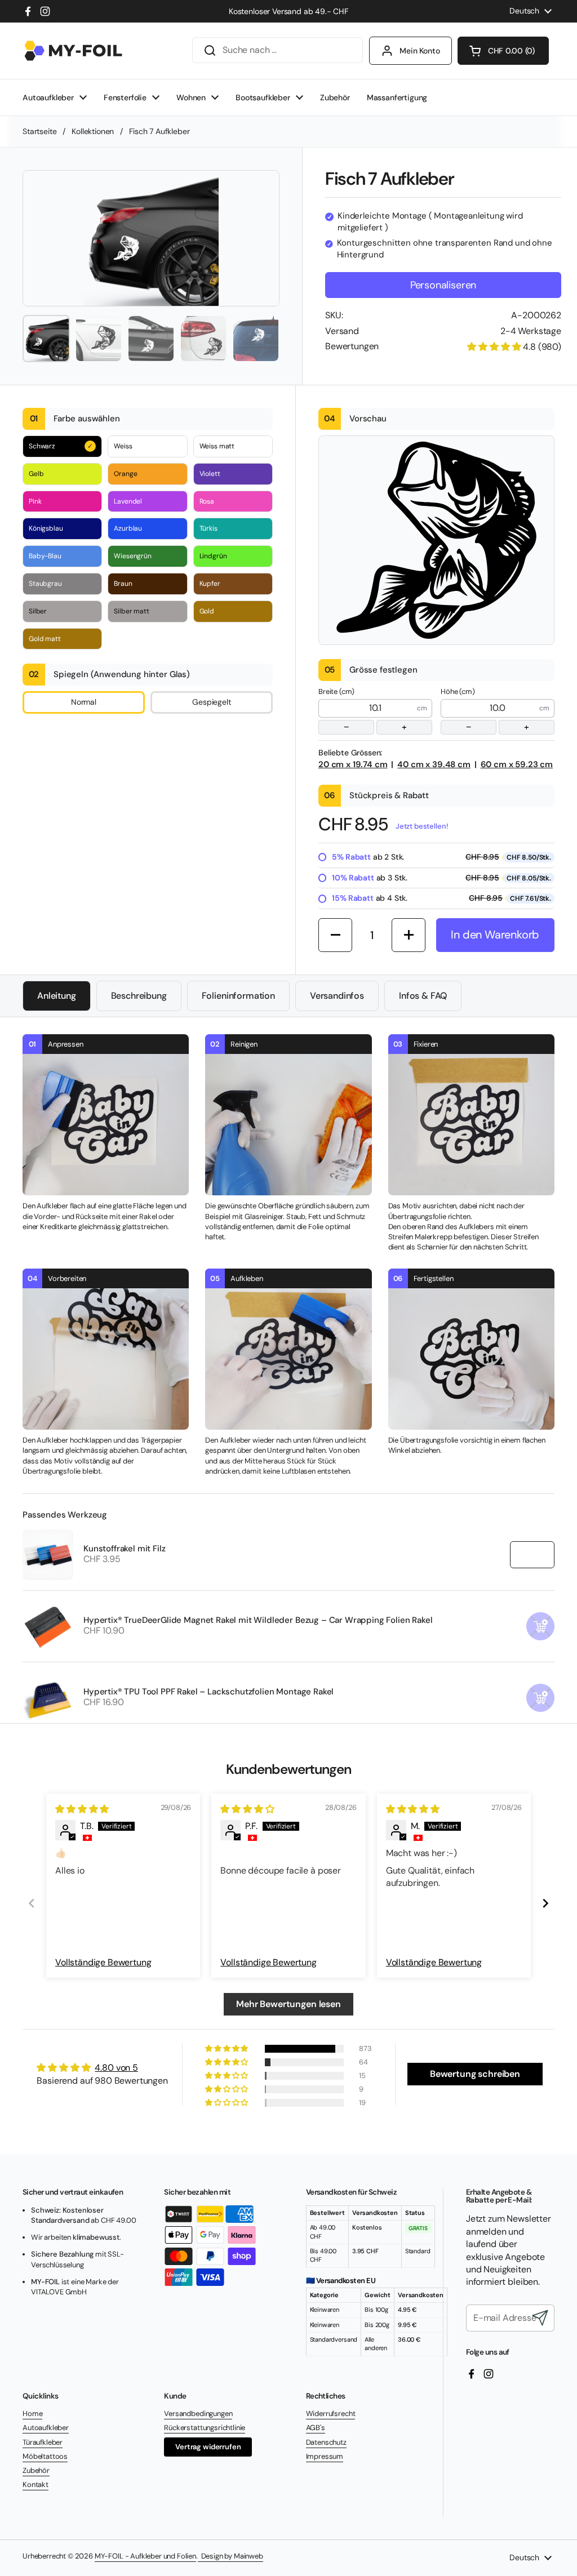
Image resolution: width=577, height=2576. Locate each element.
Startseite (39, 131)
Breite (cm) (363, 710)
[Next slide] (545, 1903)
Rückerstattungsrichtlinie (205, 2428)
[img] (82, 1809)
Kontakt (35, 2484)
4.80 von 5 (116, 2068)
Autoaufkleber (46, 2428)
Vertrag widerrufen (208, 2447)
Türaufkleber (43, 2442)
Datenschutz (326, 2442)
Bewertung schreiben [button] (475, 2074)
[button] (503, 51)
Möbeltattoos (45, 2456)
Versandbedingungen (198, 2413)
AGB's (316, 2428)
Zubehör (36, 2470)
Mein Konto (420, 51)
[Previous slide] (32, 1903)
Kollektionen (93, 131)
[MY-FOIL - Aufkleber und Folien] (73, 51)
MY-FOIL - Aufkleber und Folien (145, 2556)
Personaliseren (443, 285)
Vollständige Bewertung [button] (103, 1962)
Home (32, 2413)
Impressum (325, 2456)
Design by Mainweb (230, 2556)
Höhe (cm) (485, 710)
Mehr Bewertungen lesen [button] (288, 2004)
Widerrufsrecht (331, 2413)
